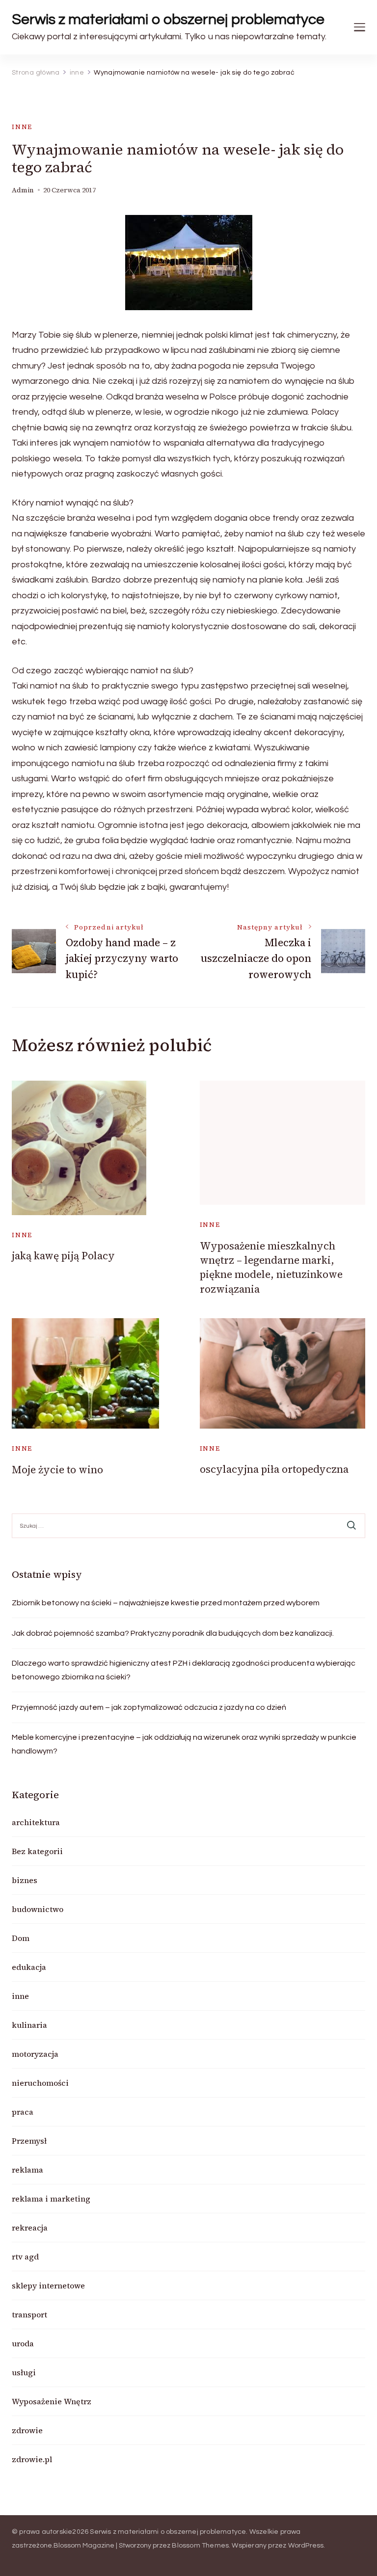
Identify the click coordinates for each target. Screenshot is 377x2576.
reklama (27, 2170)
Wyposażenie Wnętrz (52, 2401)
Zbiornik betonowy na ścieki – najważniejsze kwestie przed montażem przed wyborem (166, 1603)
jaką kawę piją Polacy (63, 1256)
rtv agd (25, 2257)
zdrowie (27, 2430)
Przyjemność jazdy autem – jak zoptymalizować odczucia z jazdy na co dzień (149, 1707)
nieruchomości (40, 2083)
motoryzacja (35, 2054)
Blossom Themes (200, 2546)
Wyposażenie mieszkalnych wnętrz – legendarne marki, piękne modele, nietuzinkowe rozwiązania (271, 1267)
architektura (36, 1822)
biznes (25, 1880)
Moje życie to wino (57, 1470)
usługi (24, 2372)
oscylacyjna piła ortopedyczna (274, 1469)
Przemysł (29, 2141)
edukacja (29, 1967)
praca (23, 2112)
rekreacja (30, 2228)
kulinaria (29, 2025)
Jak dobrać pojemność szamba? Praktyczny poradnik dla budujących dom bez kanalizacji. (173, 1633)
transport (29, 2314)
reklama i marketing (51, 2199)
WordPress (306, 2546)
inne (22, 127)
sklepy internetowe (48, 2285)
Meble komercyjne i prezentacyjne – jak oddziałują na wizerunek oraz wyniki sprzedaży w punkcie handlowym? (184, 1744)
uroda (23, 2343)
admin (23, 190)
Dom (21, 1938)
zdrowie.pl (32, 2459)
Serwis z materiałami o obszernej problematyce (168, 19)
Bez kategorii (37, 1851)
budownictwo (38, 1909)
